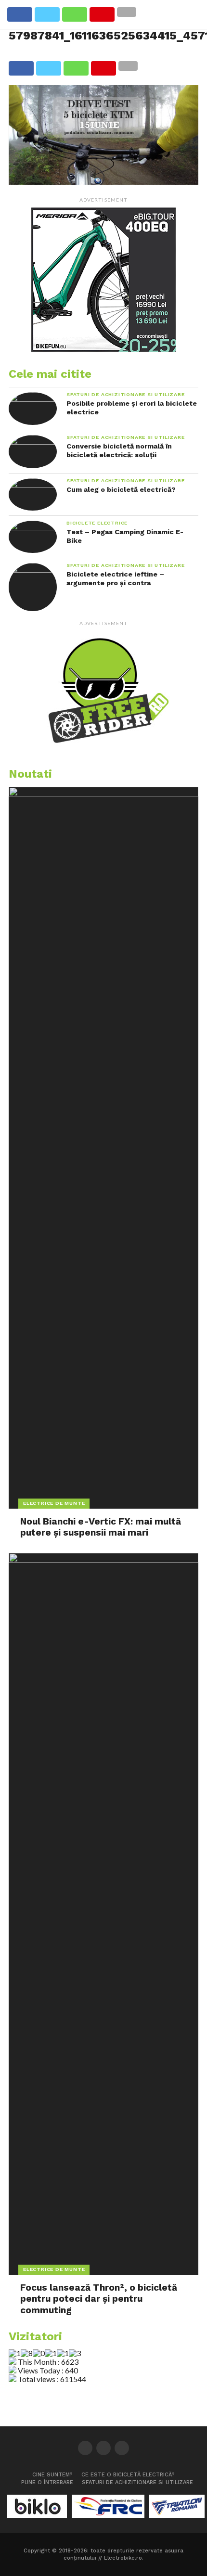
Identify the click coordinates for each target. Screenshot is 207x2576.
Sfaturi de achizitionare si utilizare (137, 2482)
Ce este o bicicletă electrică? (128, 2475)
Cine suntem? (52, 2475)
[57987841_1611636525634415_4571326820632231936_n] (103, 182)
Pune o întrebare (47, 2482)
